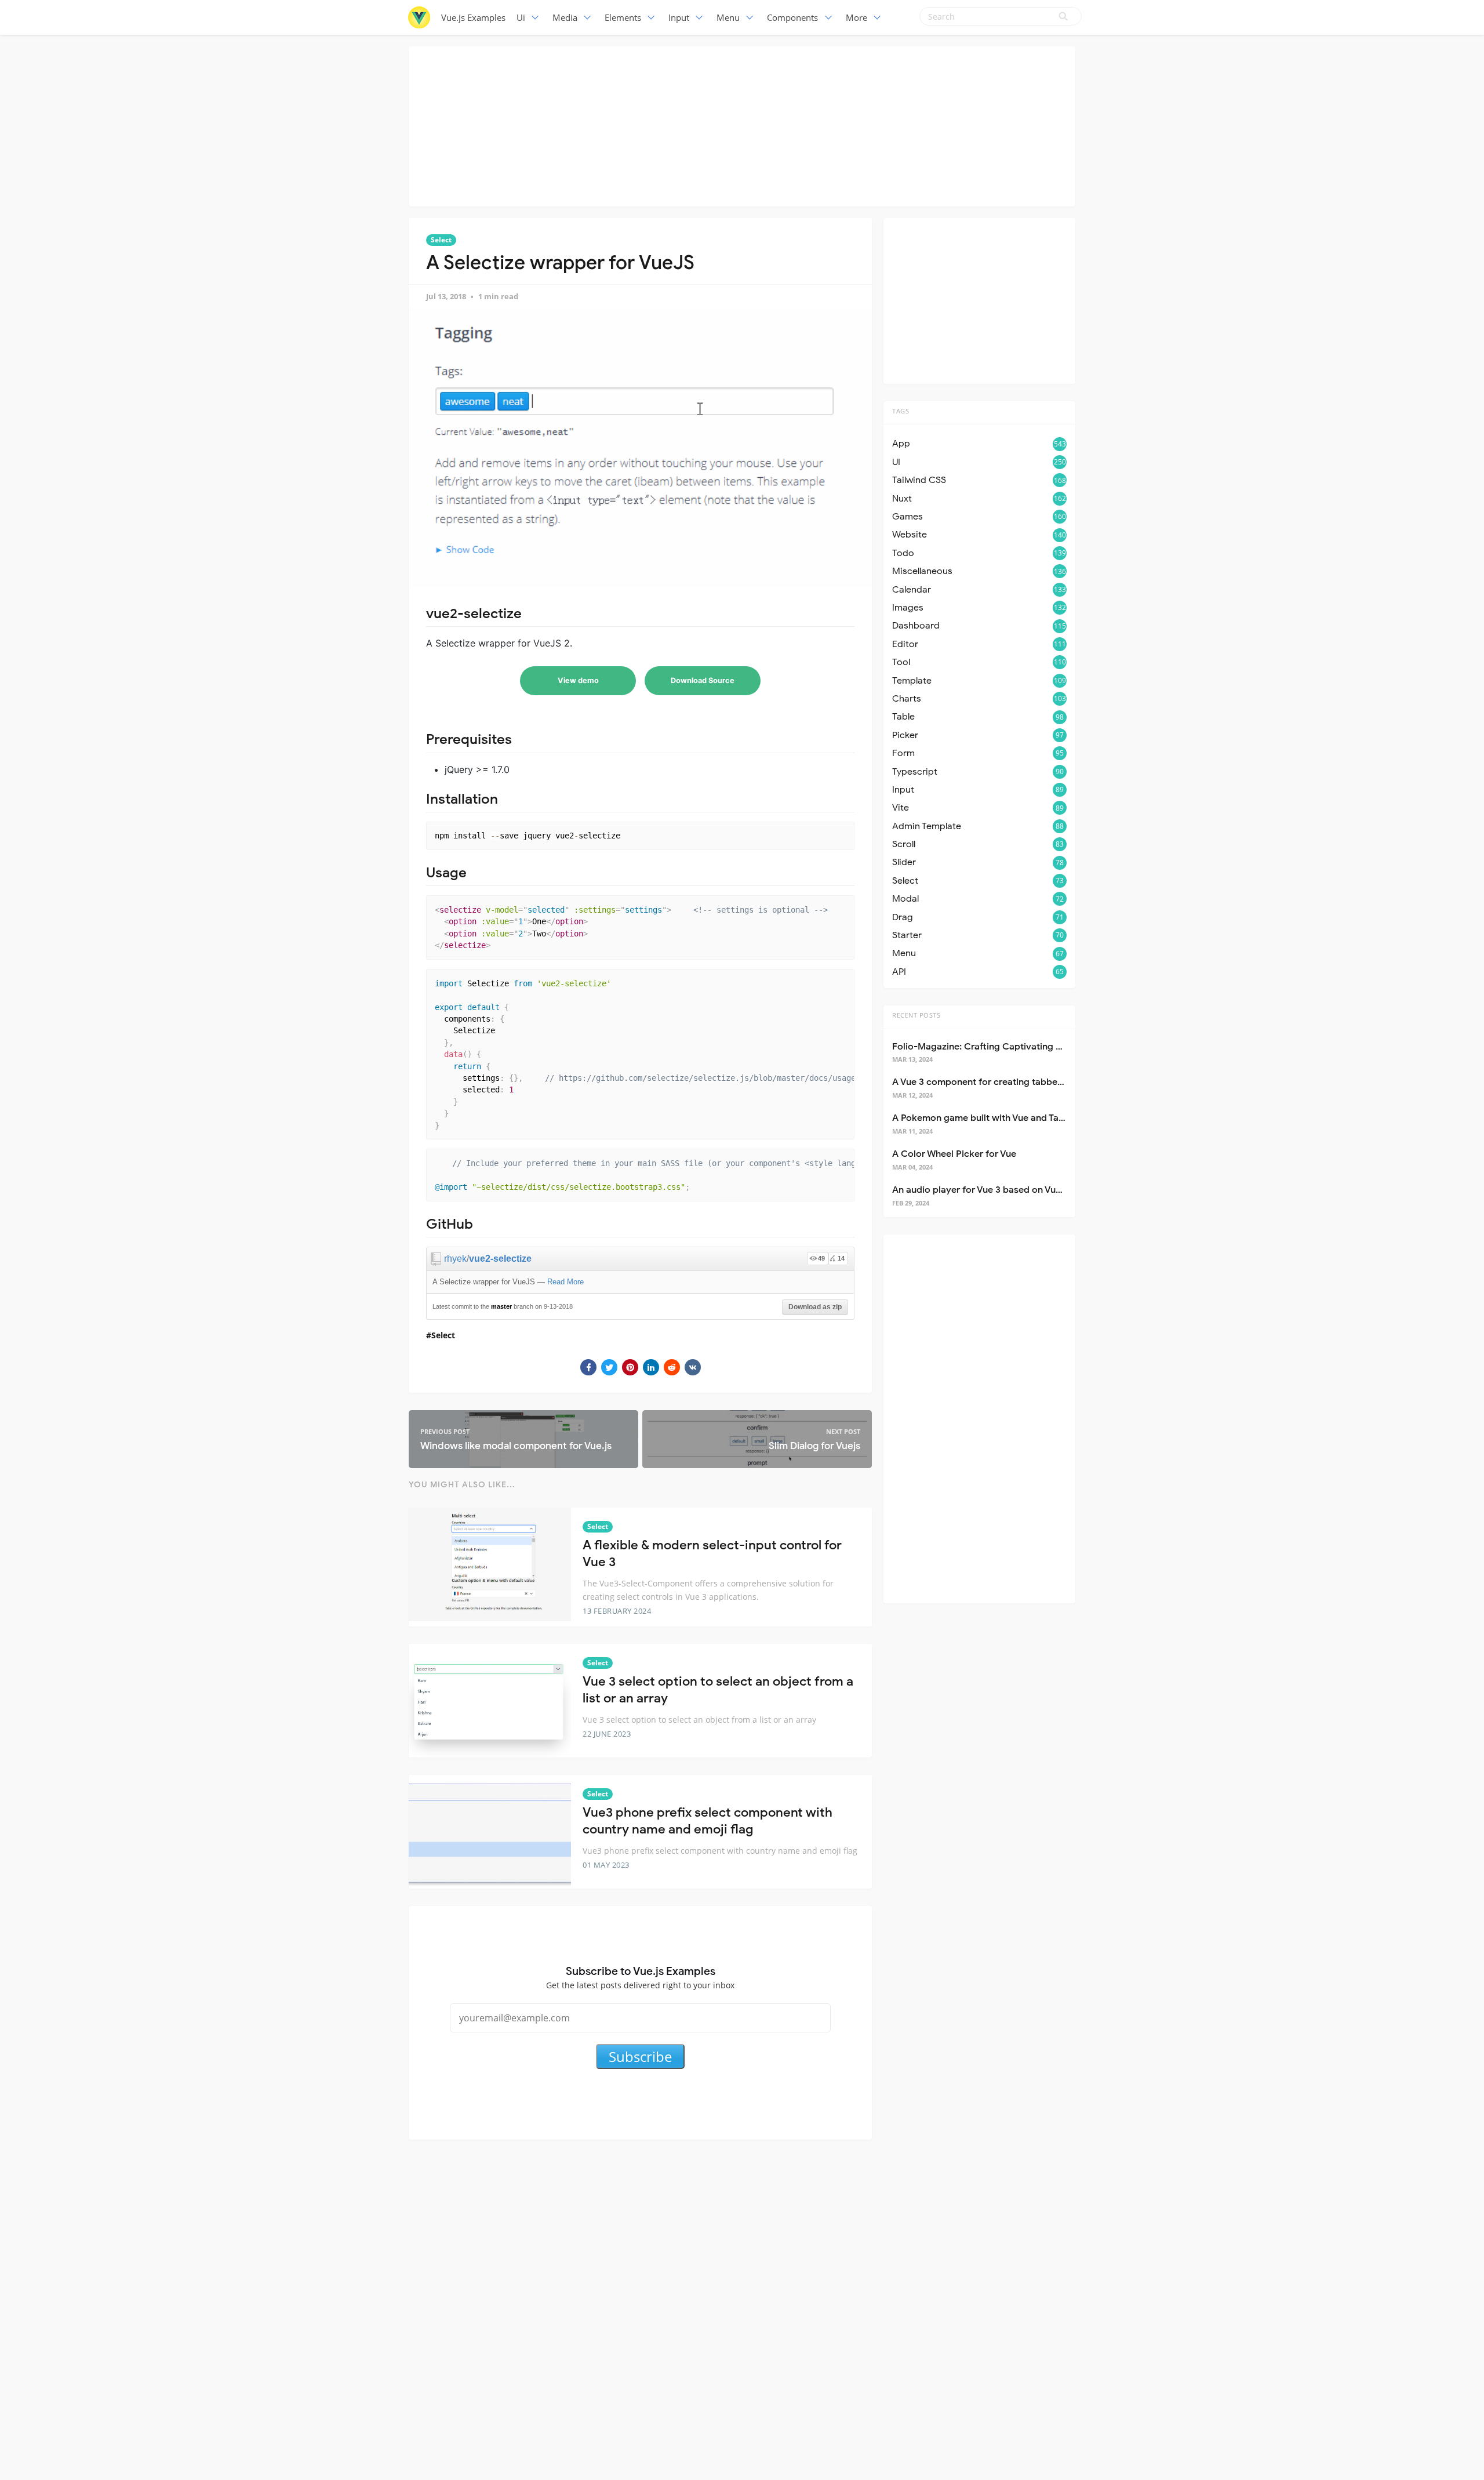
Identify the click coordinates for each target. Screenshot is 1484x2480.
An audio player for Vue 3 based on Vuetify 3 (987, 1190)
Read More (565, 1282)
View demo (578, 680)
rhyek (455, 1259)
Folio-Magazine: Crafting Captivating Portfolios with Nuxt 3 (1021, 1047)
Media (565, 17)
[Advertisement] (742, 125)
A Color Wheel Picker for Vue (954, 1154)
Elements (623, 17)
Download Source (703, 680)
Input (679, 17)
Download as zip (815, 1307)
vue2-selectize (500, 1259)
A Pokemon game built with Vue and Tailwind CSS (998, 1118)
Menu (728, 17)
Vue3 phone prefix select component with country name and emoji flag (708, 1821)
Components (792, 17)
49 (821, 1258)
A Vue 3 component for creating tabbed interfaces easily (1014, 1082)
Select (441, 240)
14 (841, 1258)
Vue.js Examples (473, 17)
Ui (521, 17)
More (856, 17)
